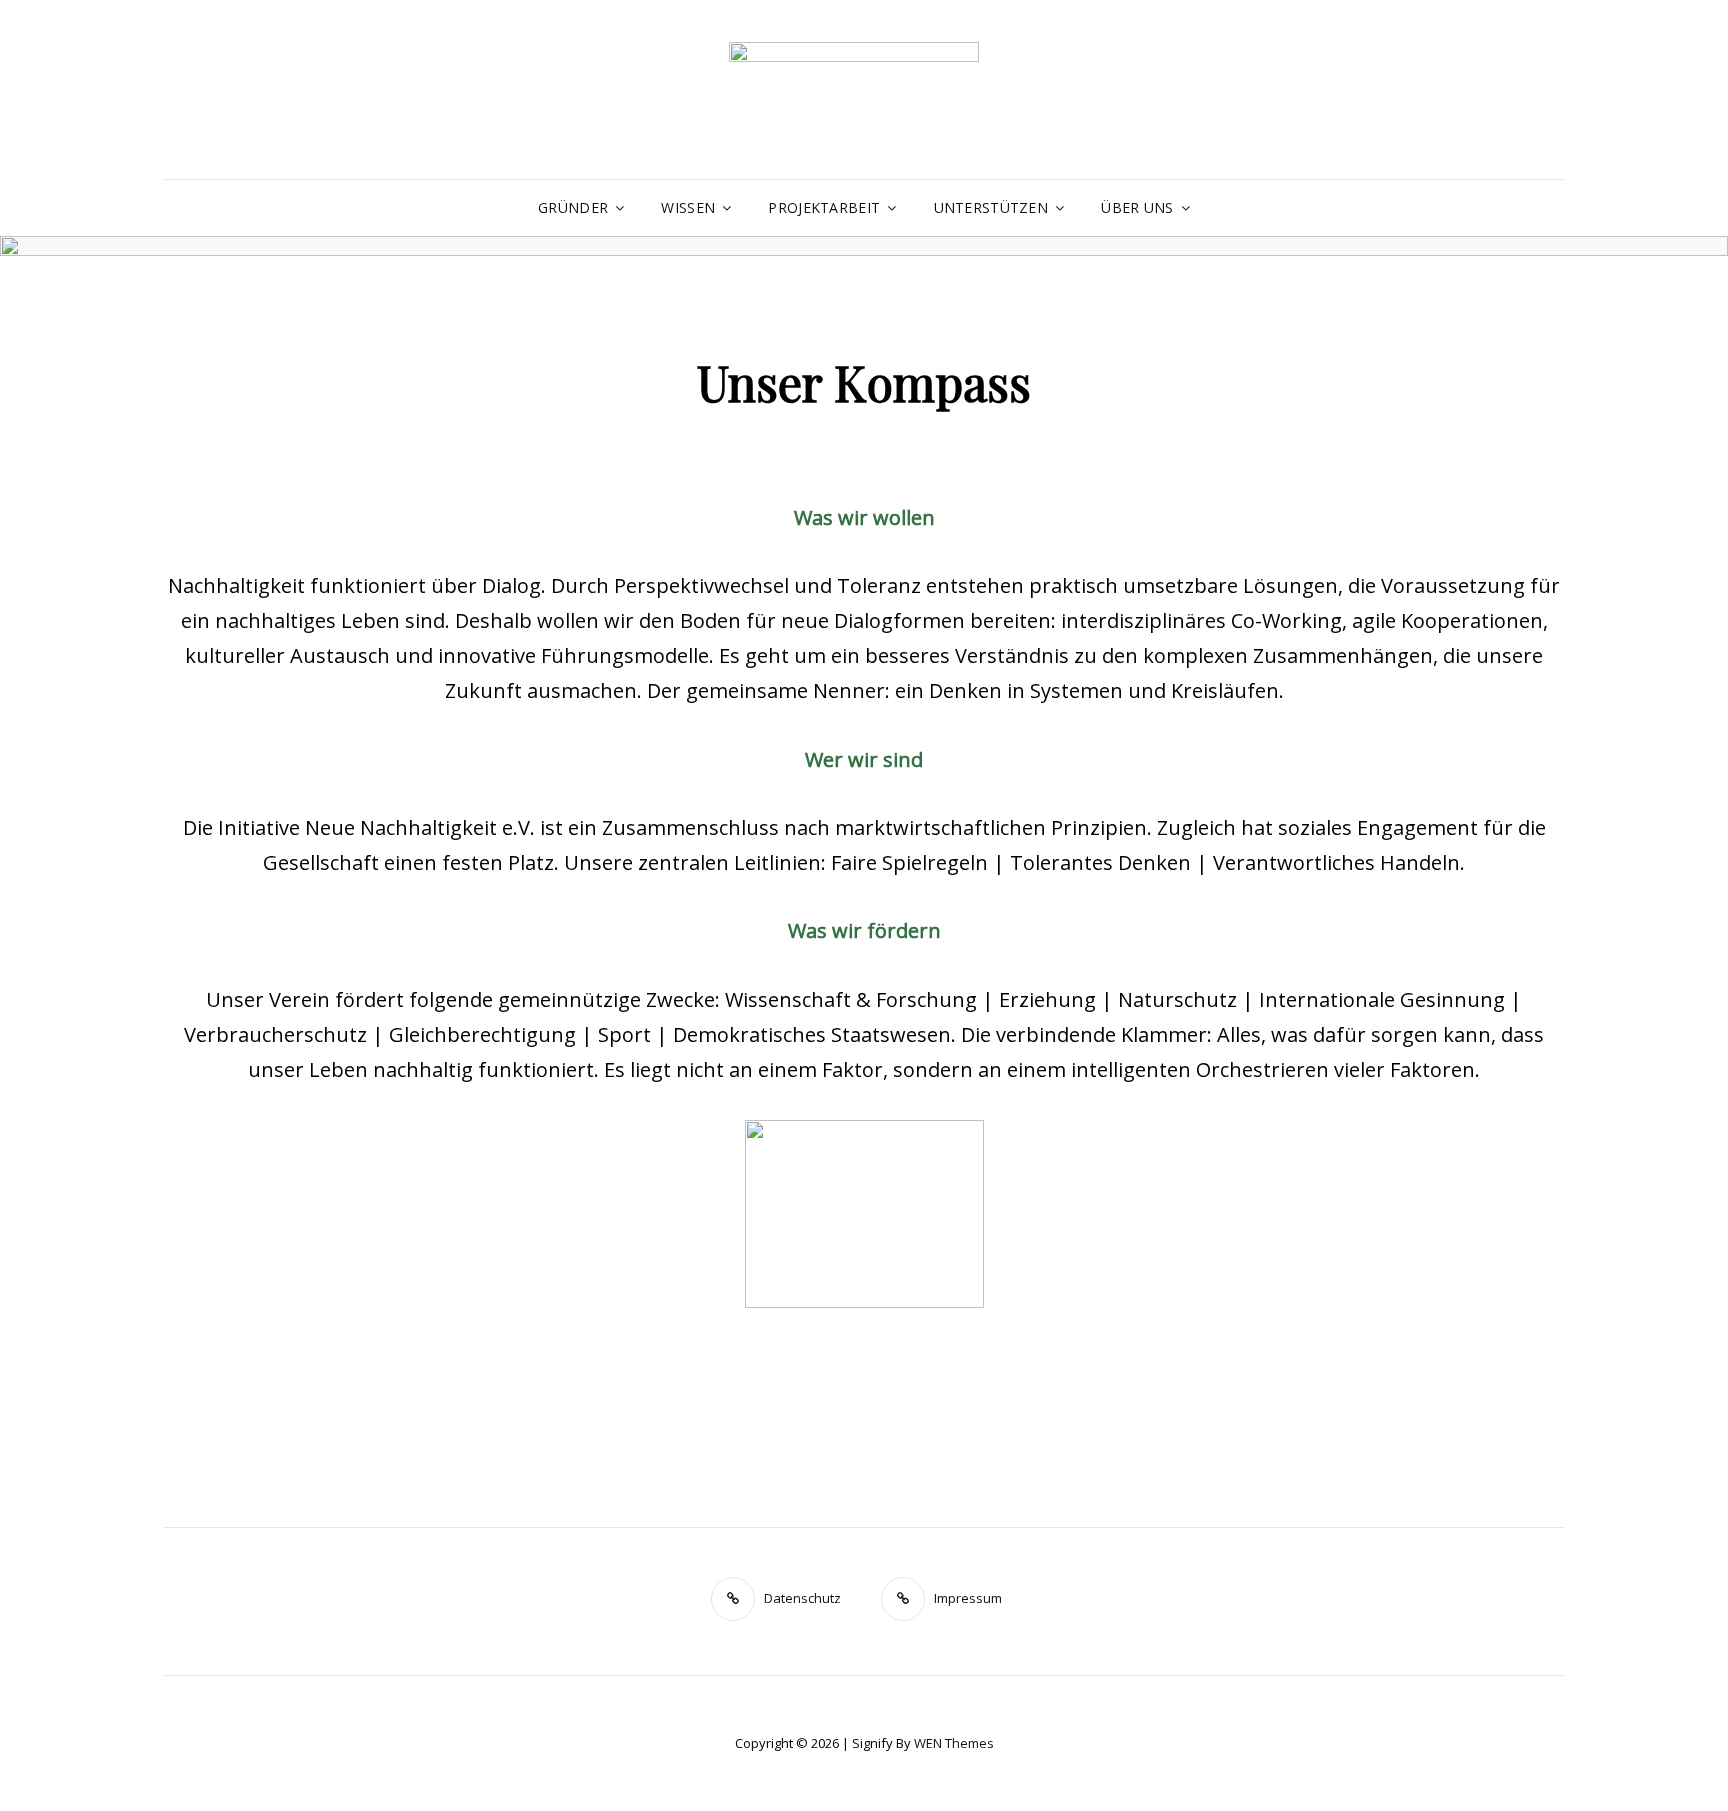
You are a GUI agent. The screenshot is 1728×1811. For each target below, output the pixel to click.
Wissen (688, 207)
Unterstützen (991, 207)
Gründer (573, 207)
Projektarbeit (824, 207)
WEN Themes (954, 1743)
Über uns (1137, 207)
